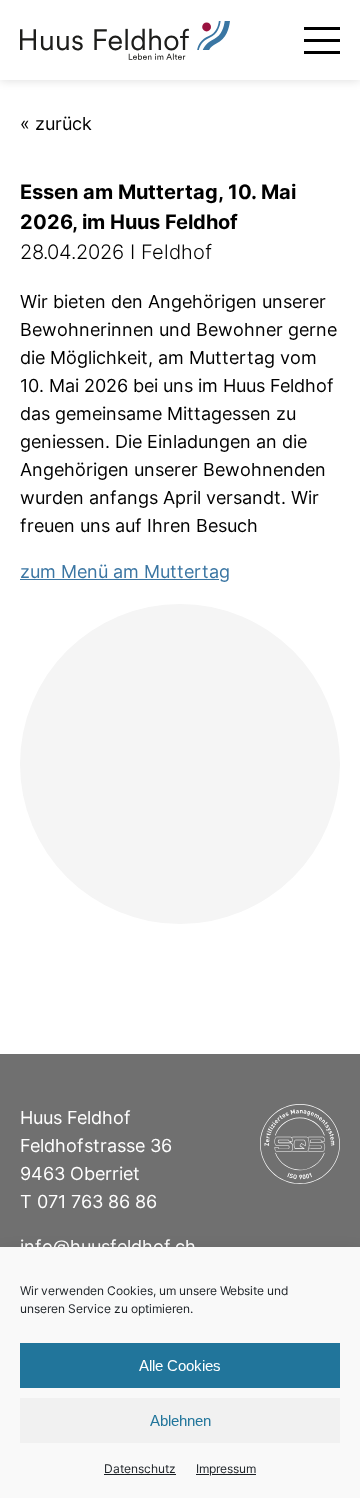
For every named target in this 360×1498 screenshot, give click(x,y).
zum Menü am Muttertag (125, 571)
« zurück (56, 123)
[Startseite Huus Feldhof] (125, 40)
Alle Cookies (180, 1365)
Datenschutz (140, 1468)
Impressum (226, 1468)
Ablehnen (180, 1420)
